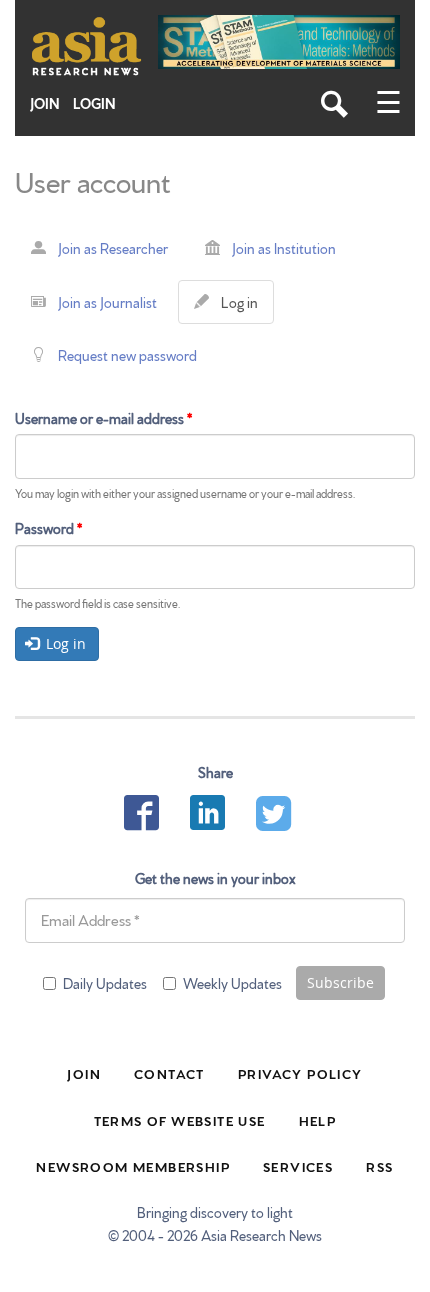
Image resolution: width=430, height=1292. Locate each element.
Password (48, 528)
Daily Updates (105, 983)
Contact (169, 1073)
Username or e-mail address (103, 418)
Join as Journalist (107, 302)
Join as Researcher (113, 248)
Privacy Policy (300, 1073)
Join (45, 103)
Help (318, 1120)
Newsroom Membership (133, 1166)
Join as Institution (284, 248)
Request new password (127, 355)
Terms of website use (180, 1120)
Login (94, 103)
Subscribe (340, 982)
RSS (379, 1166)
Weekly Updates (232, 983)
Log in (243, 308)
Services (298, 1166)
